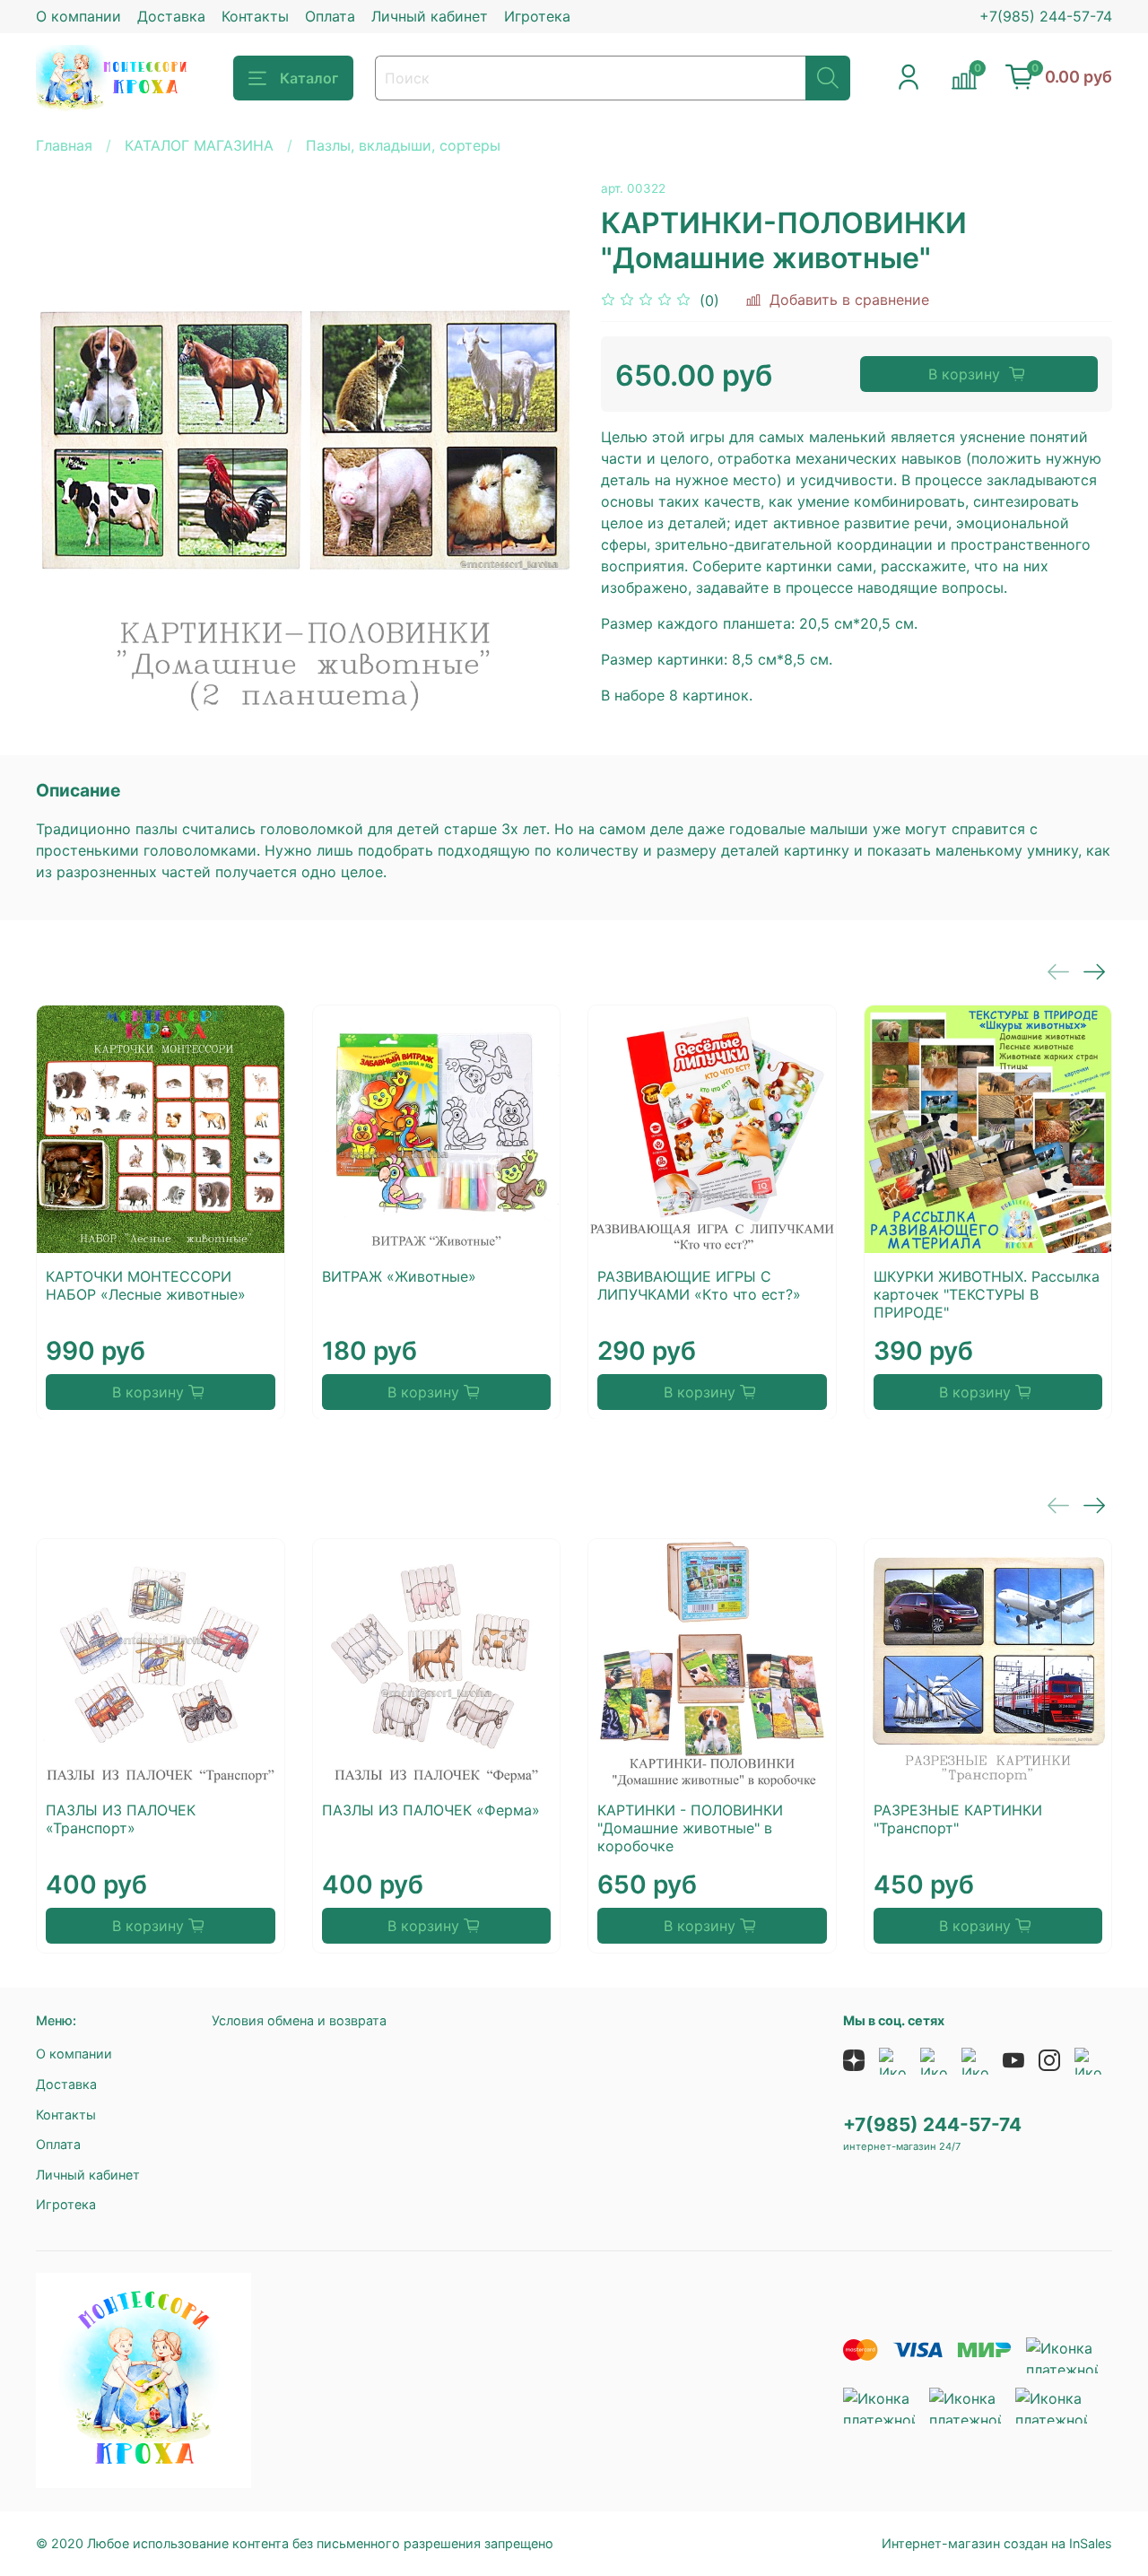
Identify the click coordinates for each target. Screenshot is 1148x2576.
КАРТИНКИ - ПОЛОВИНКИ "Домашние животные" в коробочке (690, 1828)
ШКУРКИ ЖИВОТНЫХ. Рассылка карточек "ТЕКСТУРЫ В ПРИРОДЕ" (987, 1293)
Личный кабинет (430, 16)
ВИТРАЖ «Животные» (399, 1275)
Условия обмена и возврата (299, 2020)
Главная (64, 145)
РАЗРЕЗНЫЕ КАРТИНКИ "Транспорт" (958, 1819)
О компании (78, 16)
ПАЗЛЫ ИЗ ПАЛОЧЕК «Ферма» (431, 1810)
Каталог (309, 78)
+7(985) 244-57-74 (1046, 16)
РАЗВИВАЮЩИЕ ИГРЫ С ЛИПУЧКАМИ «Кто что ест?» (699, 1284)
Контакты (255, 16)
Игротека (537, 16)
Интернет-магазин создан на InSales (997, 2543)
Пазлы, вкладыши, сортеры (403, 145)
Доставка (171, 16)
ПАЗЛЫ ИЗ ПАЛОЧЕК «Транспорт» (121, 1819)
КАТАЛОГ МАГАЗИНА (199, 145)
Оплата (330, 16)
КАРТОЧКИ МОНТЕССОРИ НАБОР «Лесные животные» (146, 1284)
